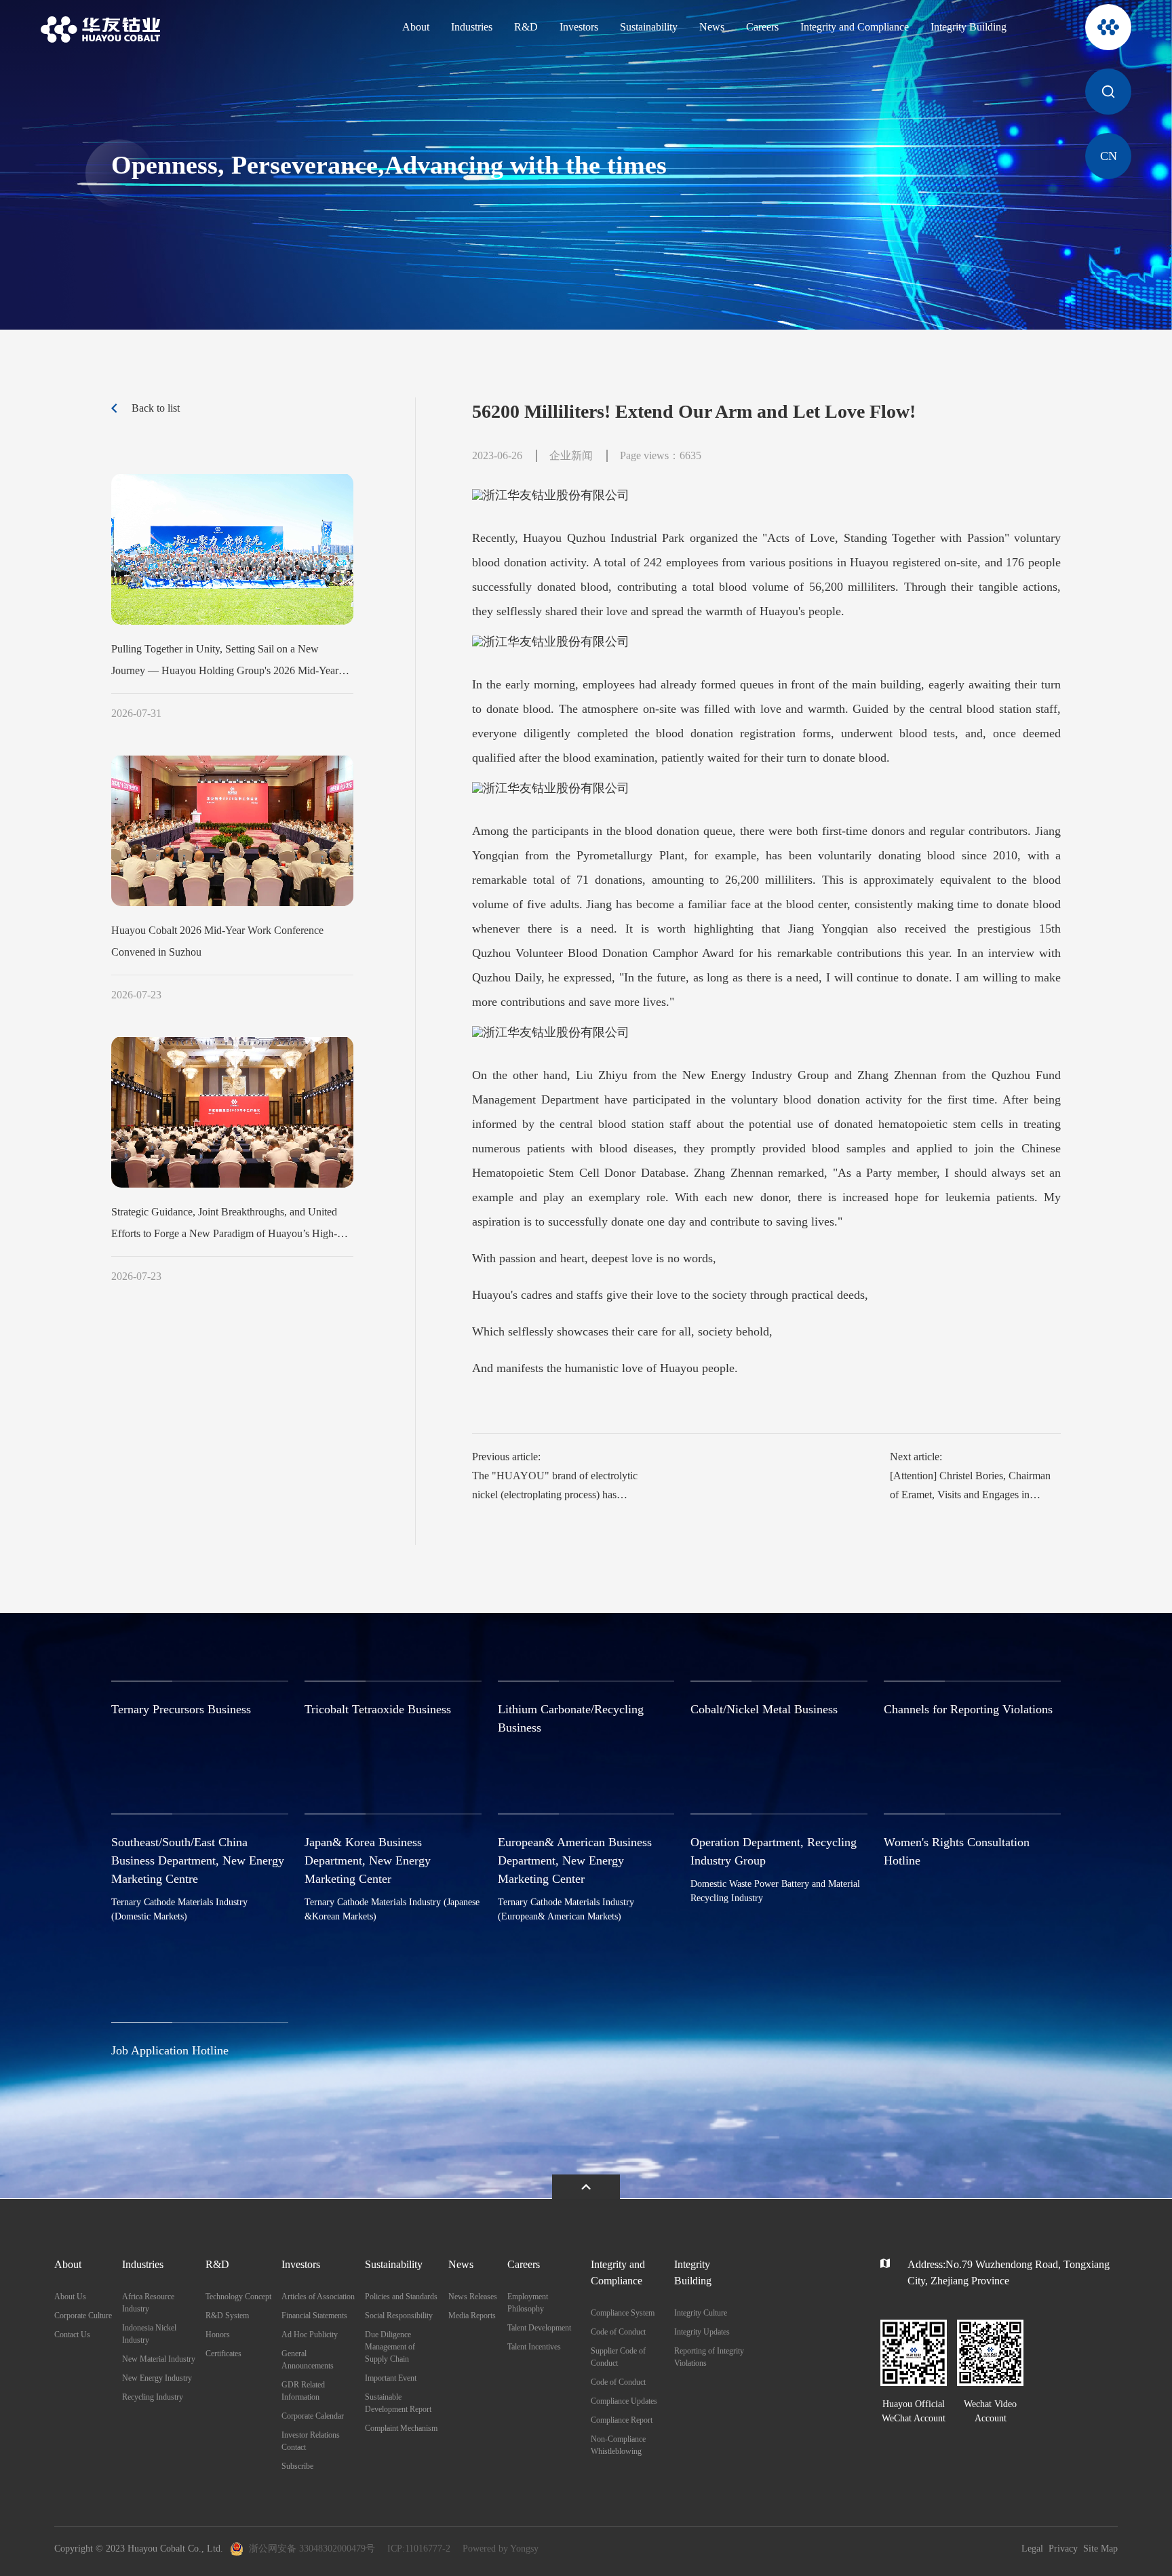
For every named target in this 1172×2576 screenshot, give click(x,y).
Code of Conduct (618, 2332)
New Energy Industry (157, 2378)
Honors (218, 2335)
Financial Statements (314, 2316)
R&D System (227, 2316)
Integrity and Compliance (855, 27)
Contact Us (72, 2335)
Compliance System (623, 2313)
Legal (1032, 2549)
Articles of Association (318, 2297)
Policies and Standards (401, 2297)
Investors (579, 27)
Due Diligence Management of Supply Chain (390, 2347)
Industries (472, 27)
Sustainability (649, 27)
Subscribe (297, 2466)
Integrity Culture (701, 2313)
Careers (762, 27)
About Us (70, 2297)
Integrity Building (969, 27)
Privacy (1063, 2549)
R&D (526, 27)
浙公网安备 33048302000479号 (312, 2549)
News (712, 27)
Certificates (223, 2354)
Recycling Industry (153, 2397)
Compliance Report (622, 2420)
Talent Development (539, 2328)
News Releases (473, 2297)
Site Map (1100, 2549)
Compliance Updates (624, 2401)
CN (1109, 156)
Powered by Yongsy (501, 2549)
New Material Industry (159, 2359)
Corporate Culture (83, 2316)
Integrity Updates (702, 2332)
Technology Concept (238, 2297)
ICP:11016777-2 (419, 2549)
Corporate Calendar (313, 2416)
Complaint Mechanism (401, 2428)
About (416, 27)
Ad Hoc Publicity (310, 2335)
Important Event (391, 2378)
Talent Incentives (534, 2347)
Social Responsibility (399, 2316)
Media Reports (472, 2316)
